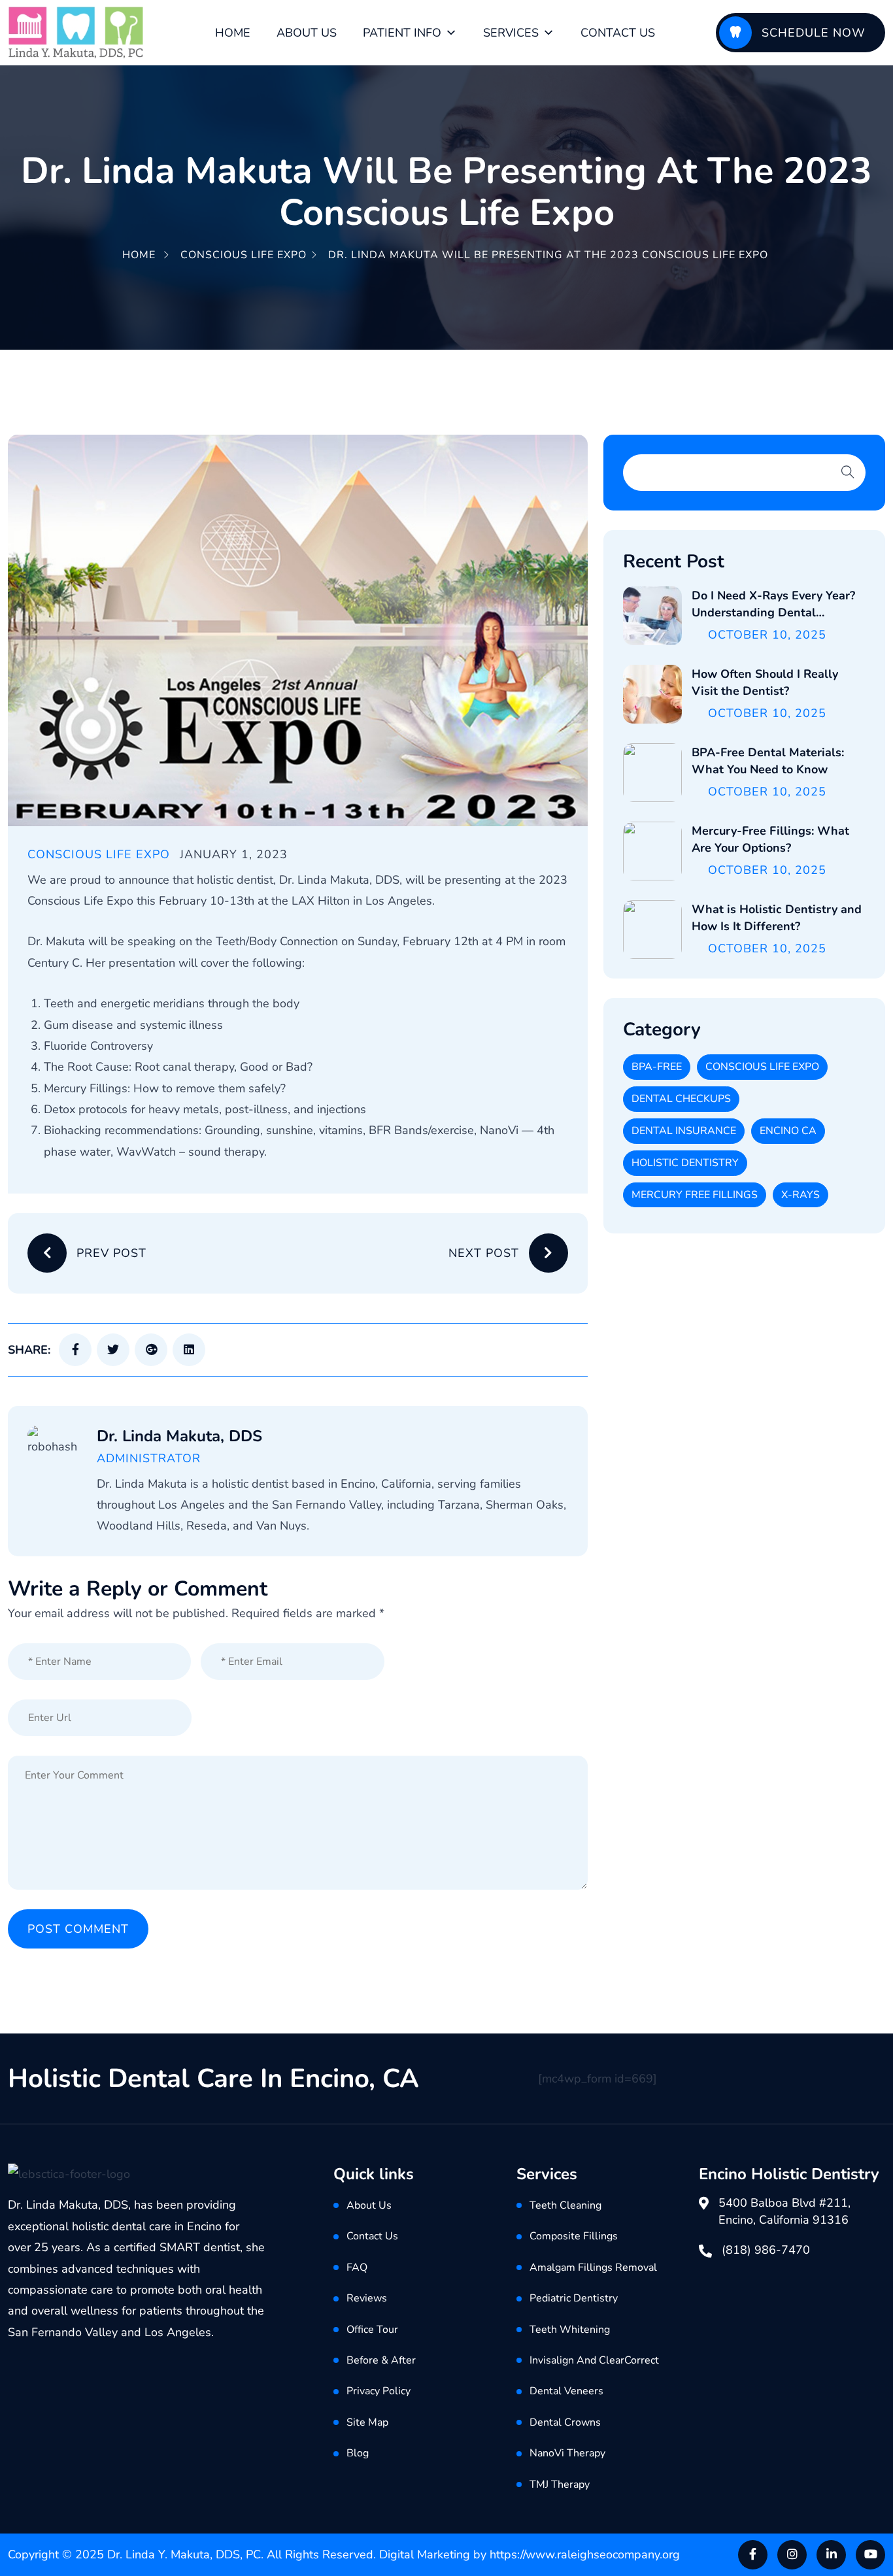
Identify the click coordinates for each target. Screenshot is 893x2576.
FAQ (357, 2267)
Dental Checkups (681, 1099)
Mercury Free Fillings (695, 1195)
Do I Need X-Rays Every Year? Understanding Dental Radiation (773, 612)
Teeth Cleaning (565, 2205)
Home (233, 33)
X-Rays (800, 1195)
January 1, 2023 (234, 854)
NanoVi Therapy (567, 2453)
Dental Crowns (565, 2422)
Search (848, 472)
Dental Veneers (566, 2391)
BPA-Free (657, 1067)
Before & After (381, 2360)
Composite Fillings (574, 2236)
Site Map (367, 2422)
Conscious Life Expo (244, 255)
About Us (307, 33)
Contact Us (618, 33)
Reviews (367, 2298)
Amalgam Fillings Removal (593, 2267)
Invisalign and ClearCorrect (594, 2360)
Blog (358, 2453)
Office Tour (372, 2330)
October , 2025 (767, 635)
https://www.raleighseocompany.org (585, 2554)
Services (511, 33)
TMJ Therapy (560, 2484)
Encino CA (788, 1131)
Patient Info (402, 33)
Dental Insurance (684, 1131)
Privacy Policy (379, 2391)
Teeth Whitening (570, 2330)
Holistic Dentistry (685, 1163)
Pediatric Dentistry (574, 2298)
